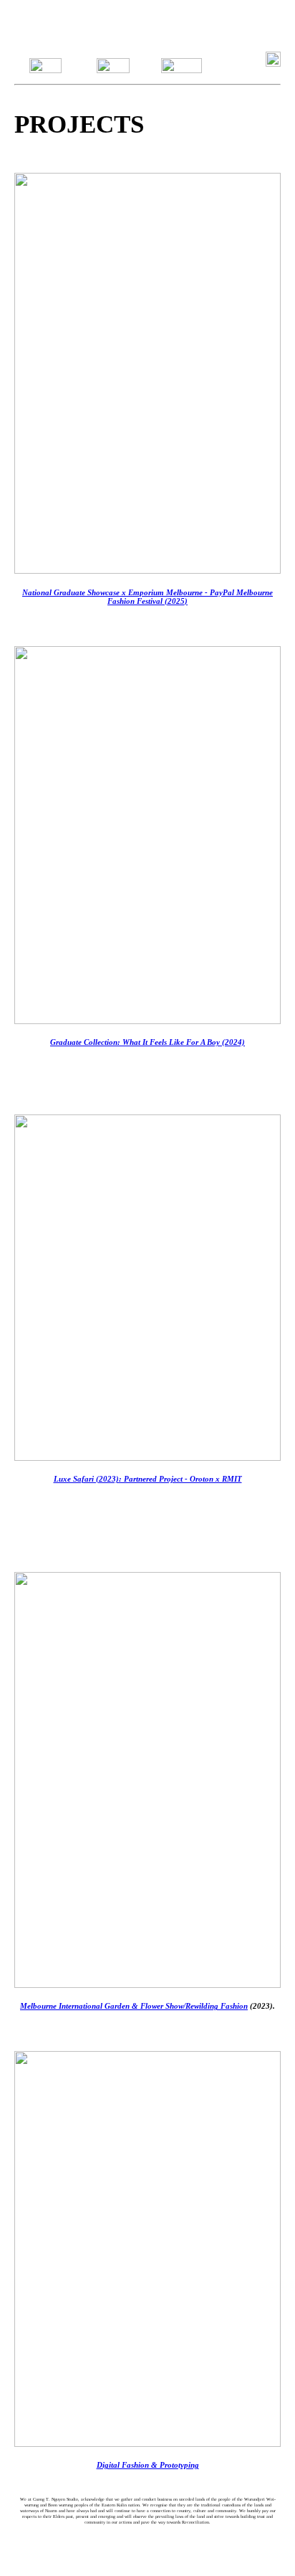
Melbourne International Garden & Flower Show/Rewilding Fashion (134, 2006)
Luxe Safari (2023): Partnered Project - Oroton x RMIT (148, 1479)
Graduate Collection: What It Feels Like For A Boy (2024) (147, 1042)
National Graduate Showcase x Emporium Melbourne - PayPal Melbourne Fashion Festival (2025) (147, 597)
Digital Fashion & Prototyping (148, 2465)
